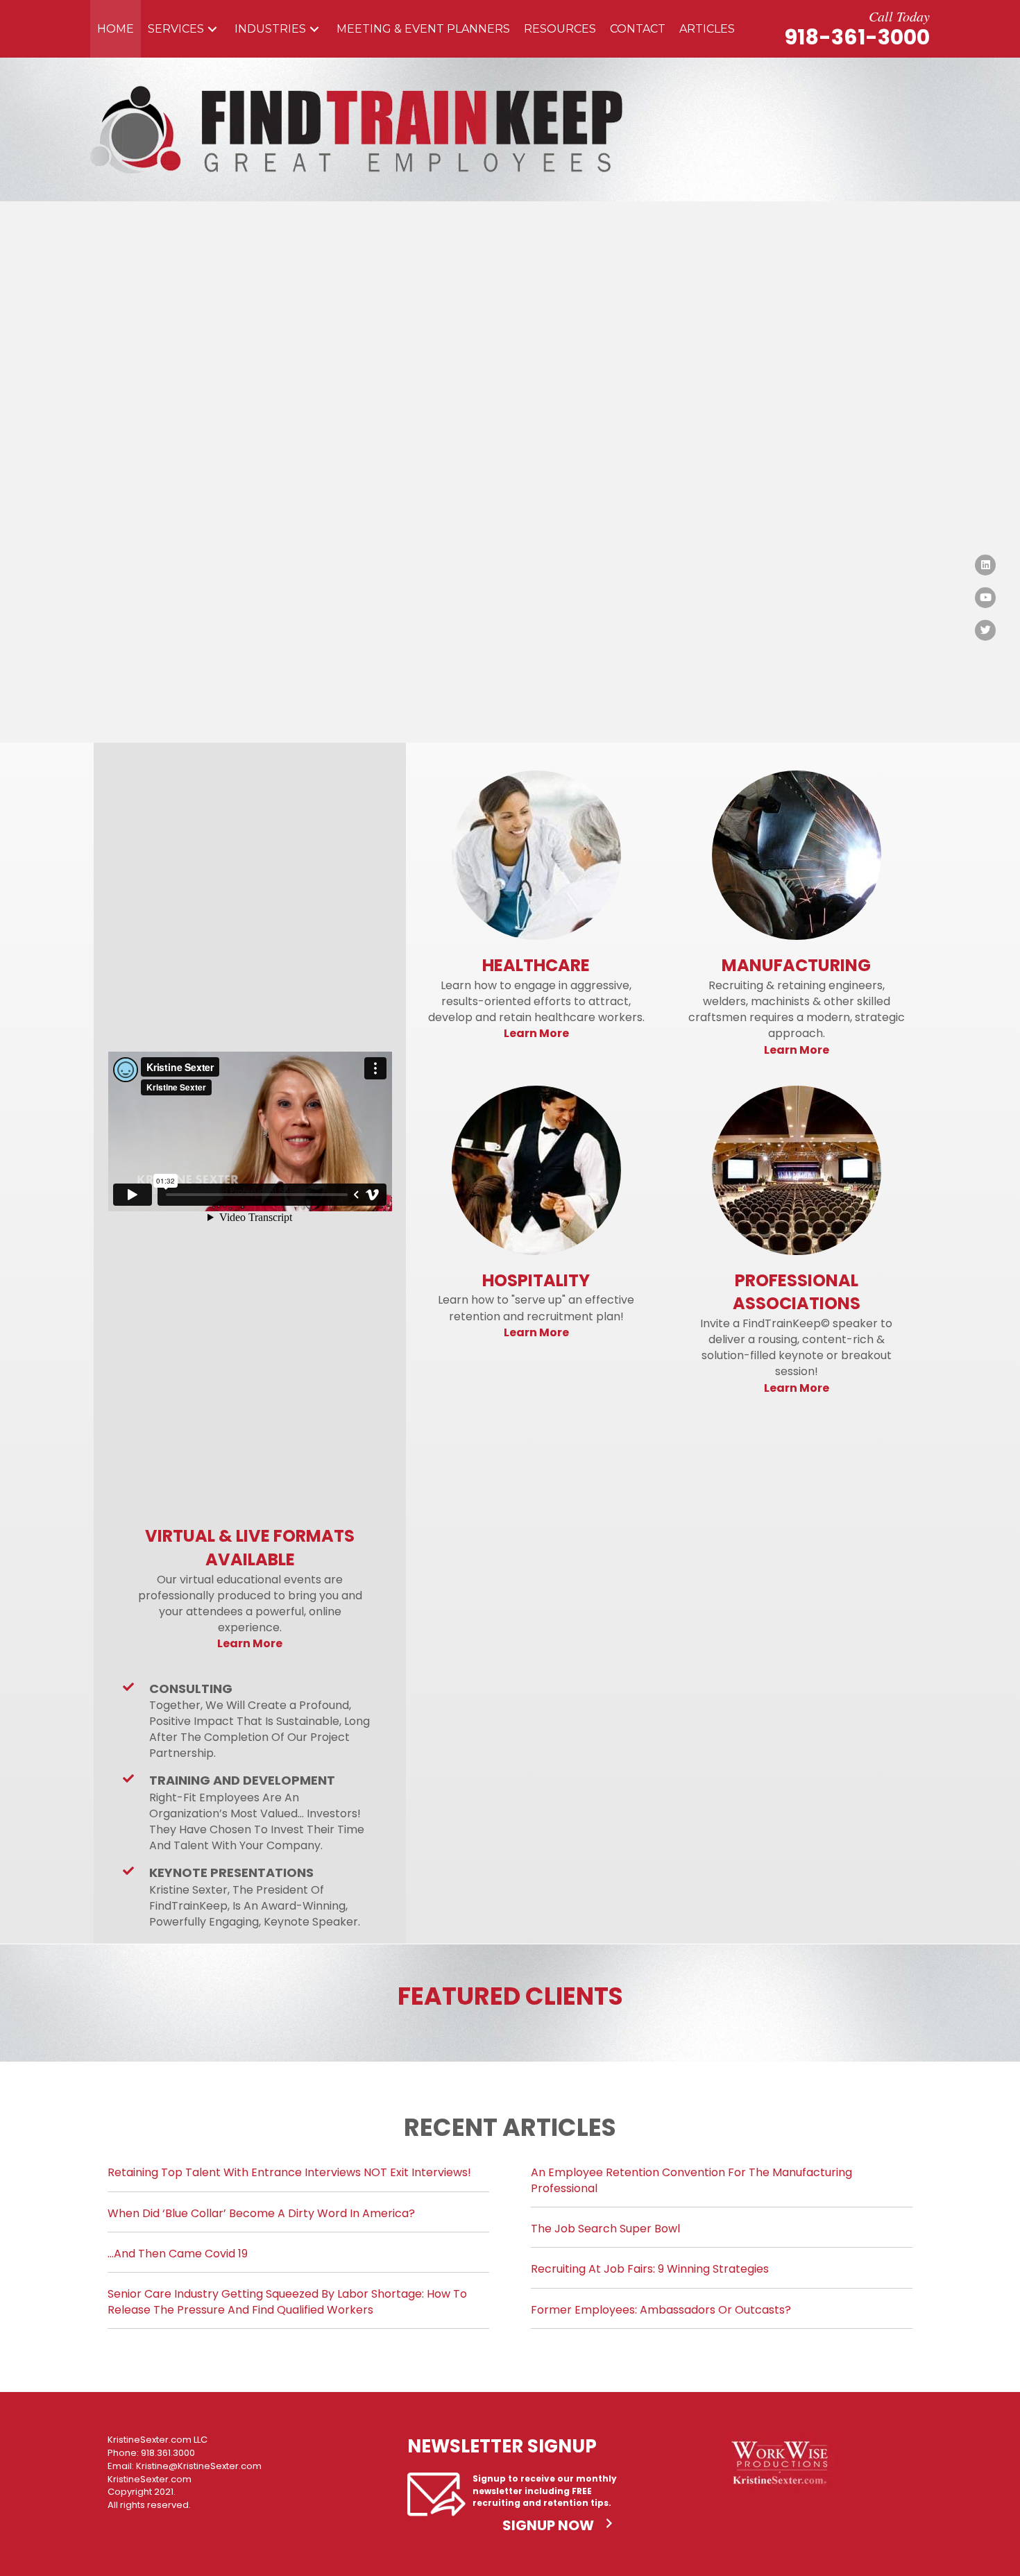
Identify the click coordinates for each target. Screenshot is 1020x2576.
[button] (212, 29)
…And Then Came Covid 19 (178, 2254)
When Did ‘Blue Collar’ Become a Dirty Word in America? (261, 2213)
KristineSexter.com (150, 2479)
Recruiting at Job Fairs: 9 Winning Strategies (650, 2269)
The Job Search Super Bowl (605, 2229)
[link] (116, 29)
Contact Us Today (229, 576)
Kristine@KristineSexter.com (199, 2466)
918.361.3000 (168, 2453)
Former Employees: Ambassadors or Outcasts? (661, 2310)
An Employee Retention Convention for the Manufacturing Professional (691, 2180)
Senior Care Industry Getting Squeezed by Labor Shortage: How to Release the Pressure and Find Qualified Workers (287, 2301)
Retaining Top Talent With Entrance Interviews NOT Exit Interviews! (289, 2172)
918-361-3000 (857, 37)
